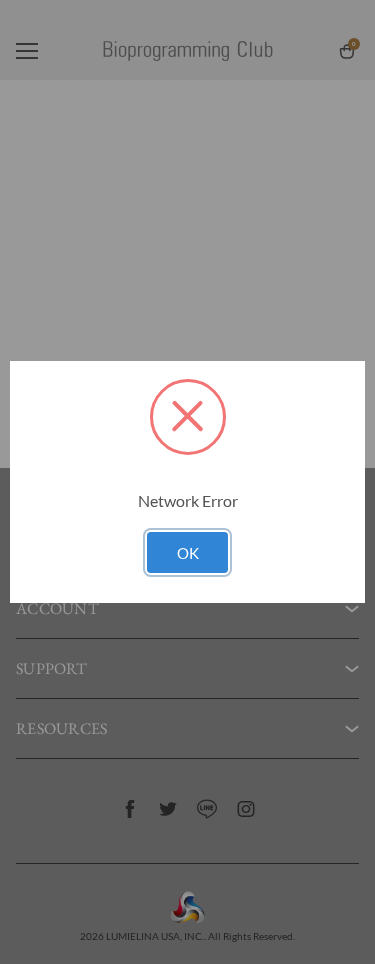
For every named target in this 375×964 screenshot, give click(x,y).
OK (188, 553)
